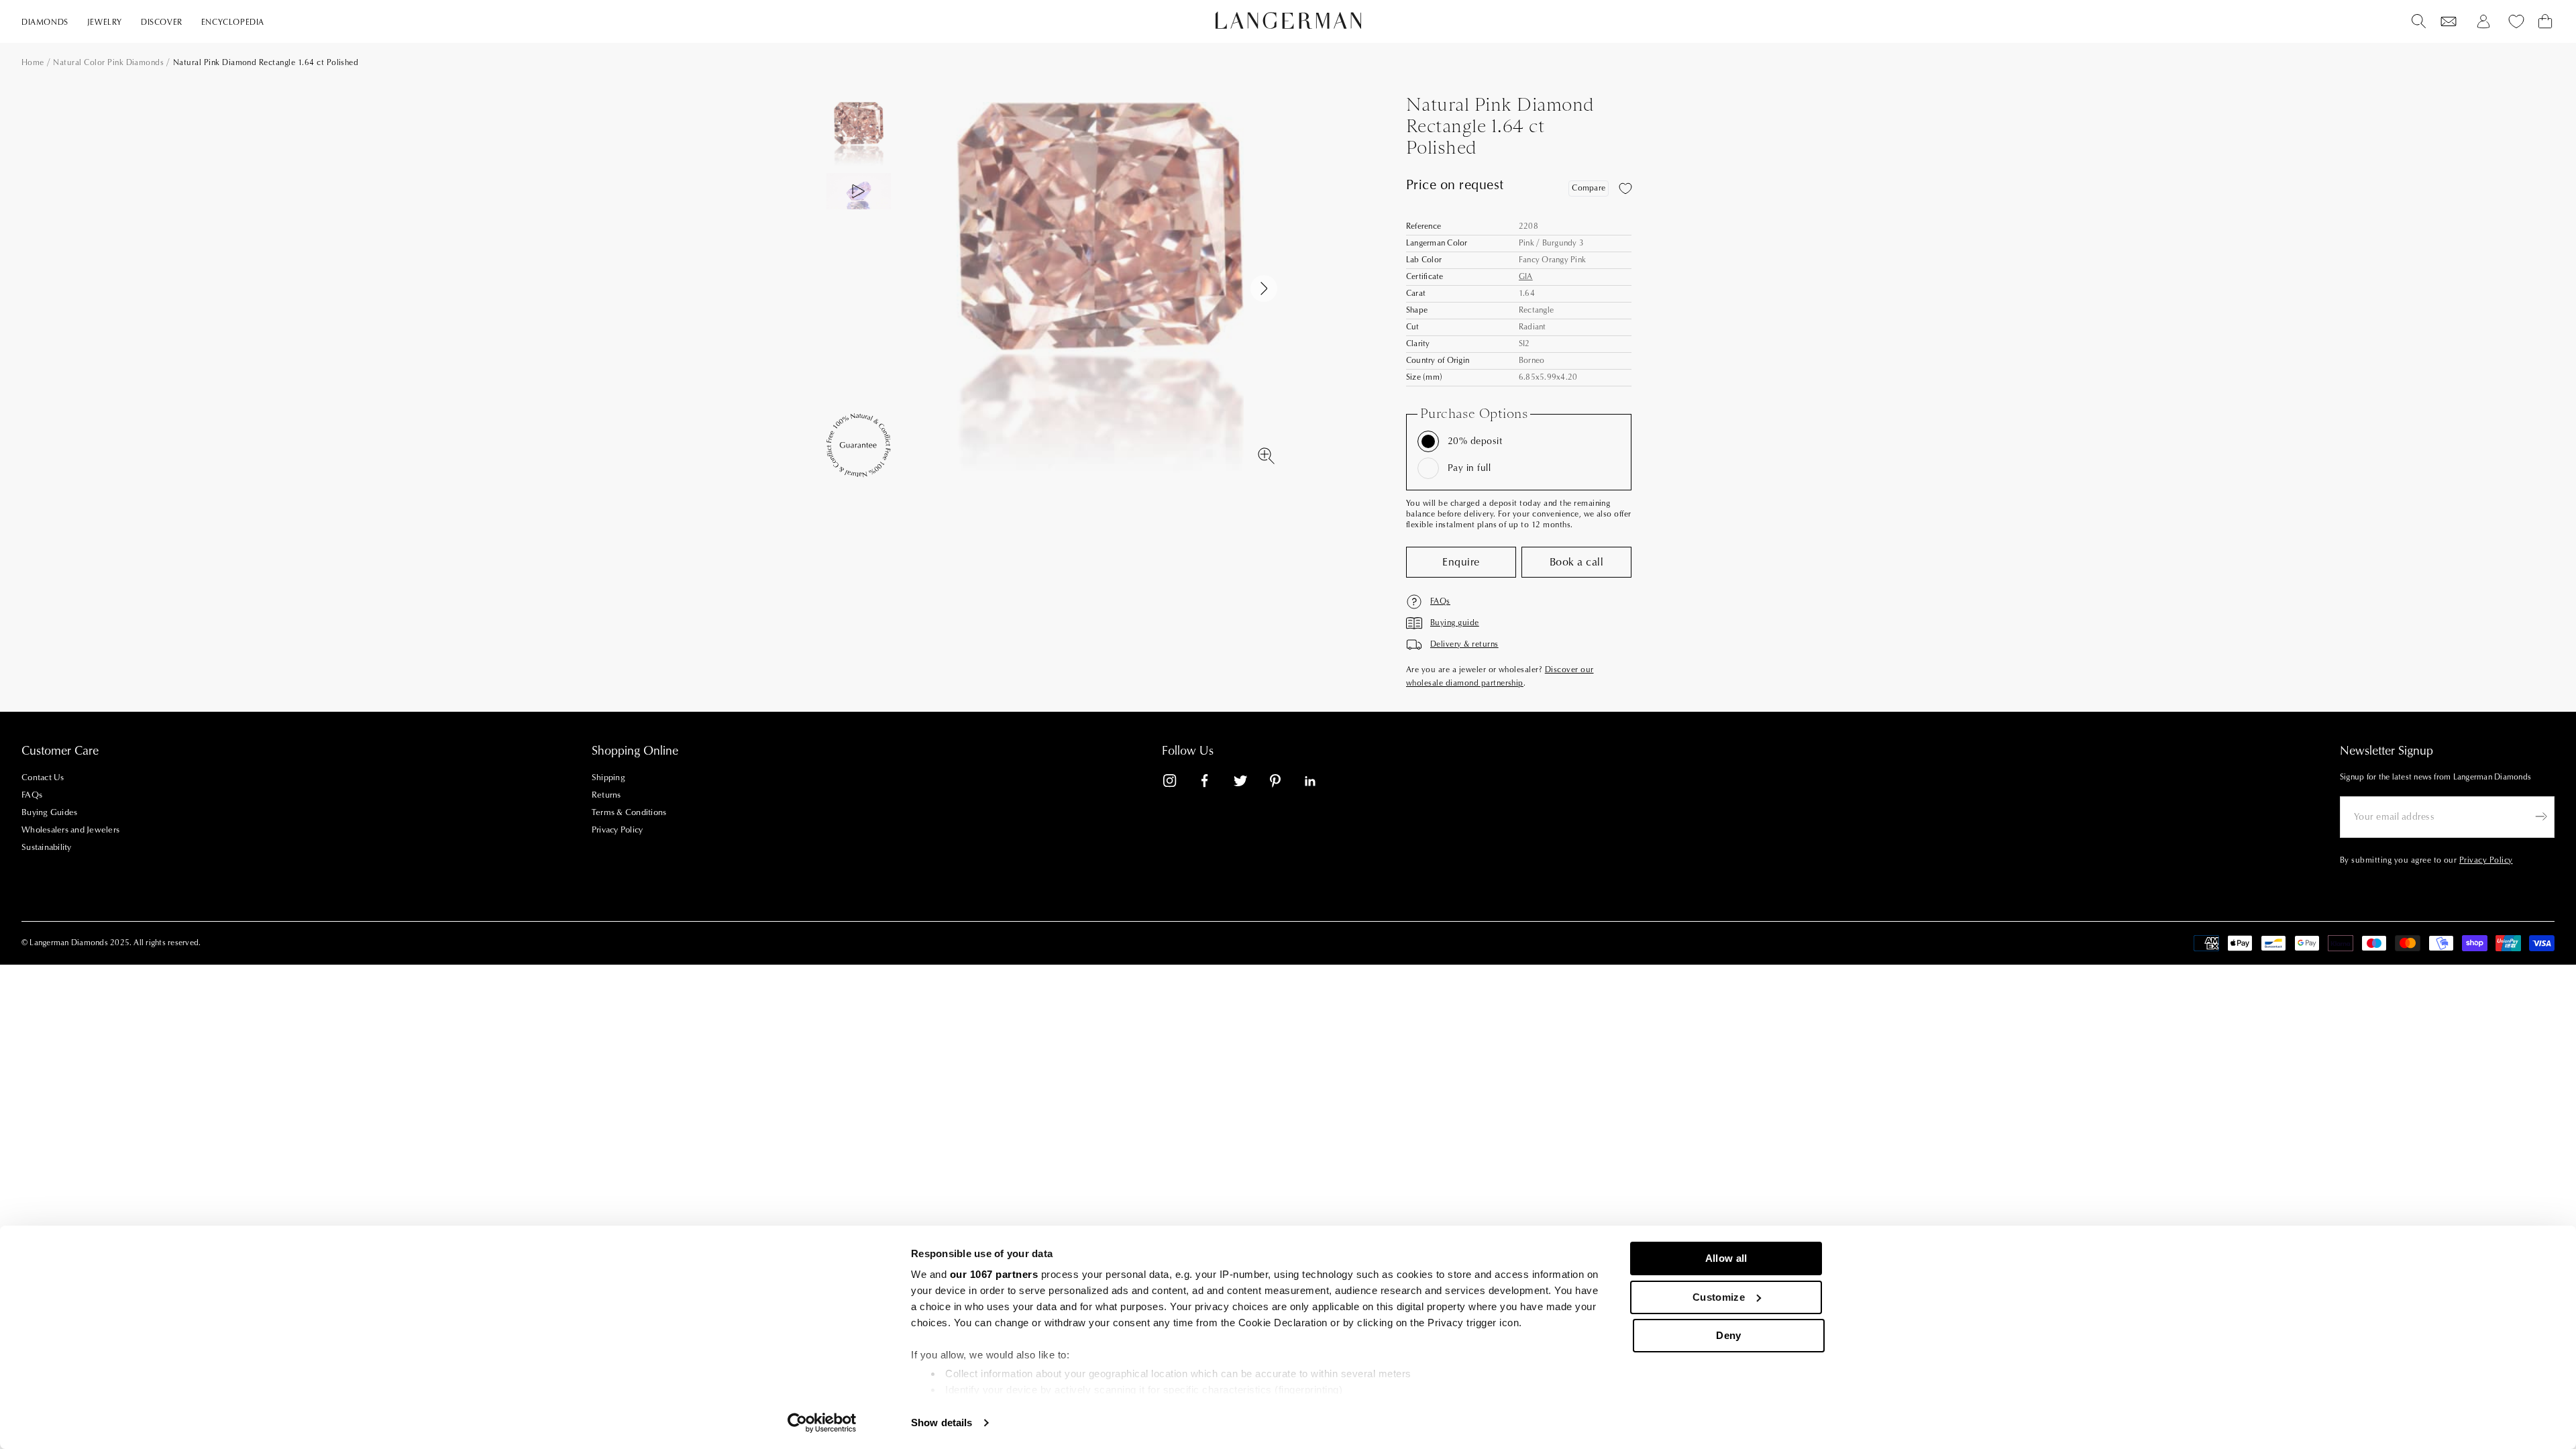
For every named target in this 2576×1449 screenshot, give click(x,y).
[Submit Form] (2541, 816)
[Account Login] (2483, 21)
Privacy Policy (618, 830)
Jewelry (105, 22)
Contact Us (43, 777)
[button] (1264, 288)
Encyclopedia (233, 22)
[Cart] (2545, 21)
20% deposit (1475, 441)
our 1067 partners (994, 1274)
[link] (1178, 783)
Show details (942, 1423)
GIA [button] (1526, 277)
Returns (606, 795)
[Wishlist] (2449, 21)
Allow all (1726, 1258)
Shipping (608, 777)
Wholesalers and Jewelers (70, 830)
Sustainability (47, 847)
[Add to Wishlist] (1625, 189)
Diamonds (45, 22)
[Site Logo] (1288, 20)
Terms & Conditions (629, 812)
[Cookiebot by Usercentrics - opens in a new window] (822, 1423)
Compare (1589, 188)
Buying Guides (49, 812)
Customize (1719, 1297)
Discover (162, 22)
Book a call (1576, 562)
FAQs (32, 795)
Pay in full (1469, 468)
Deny (1728, 1335)
